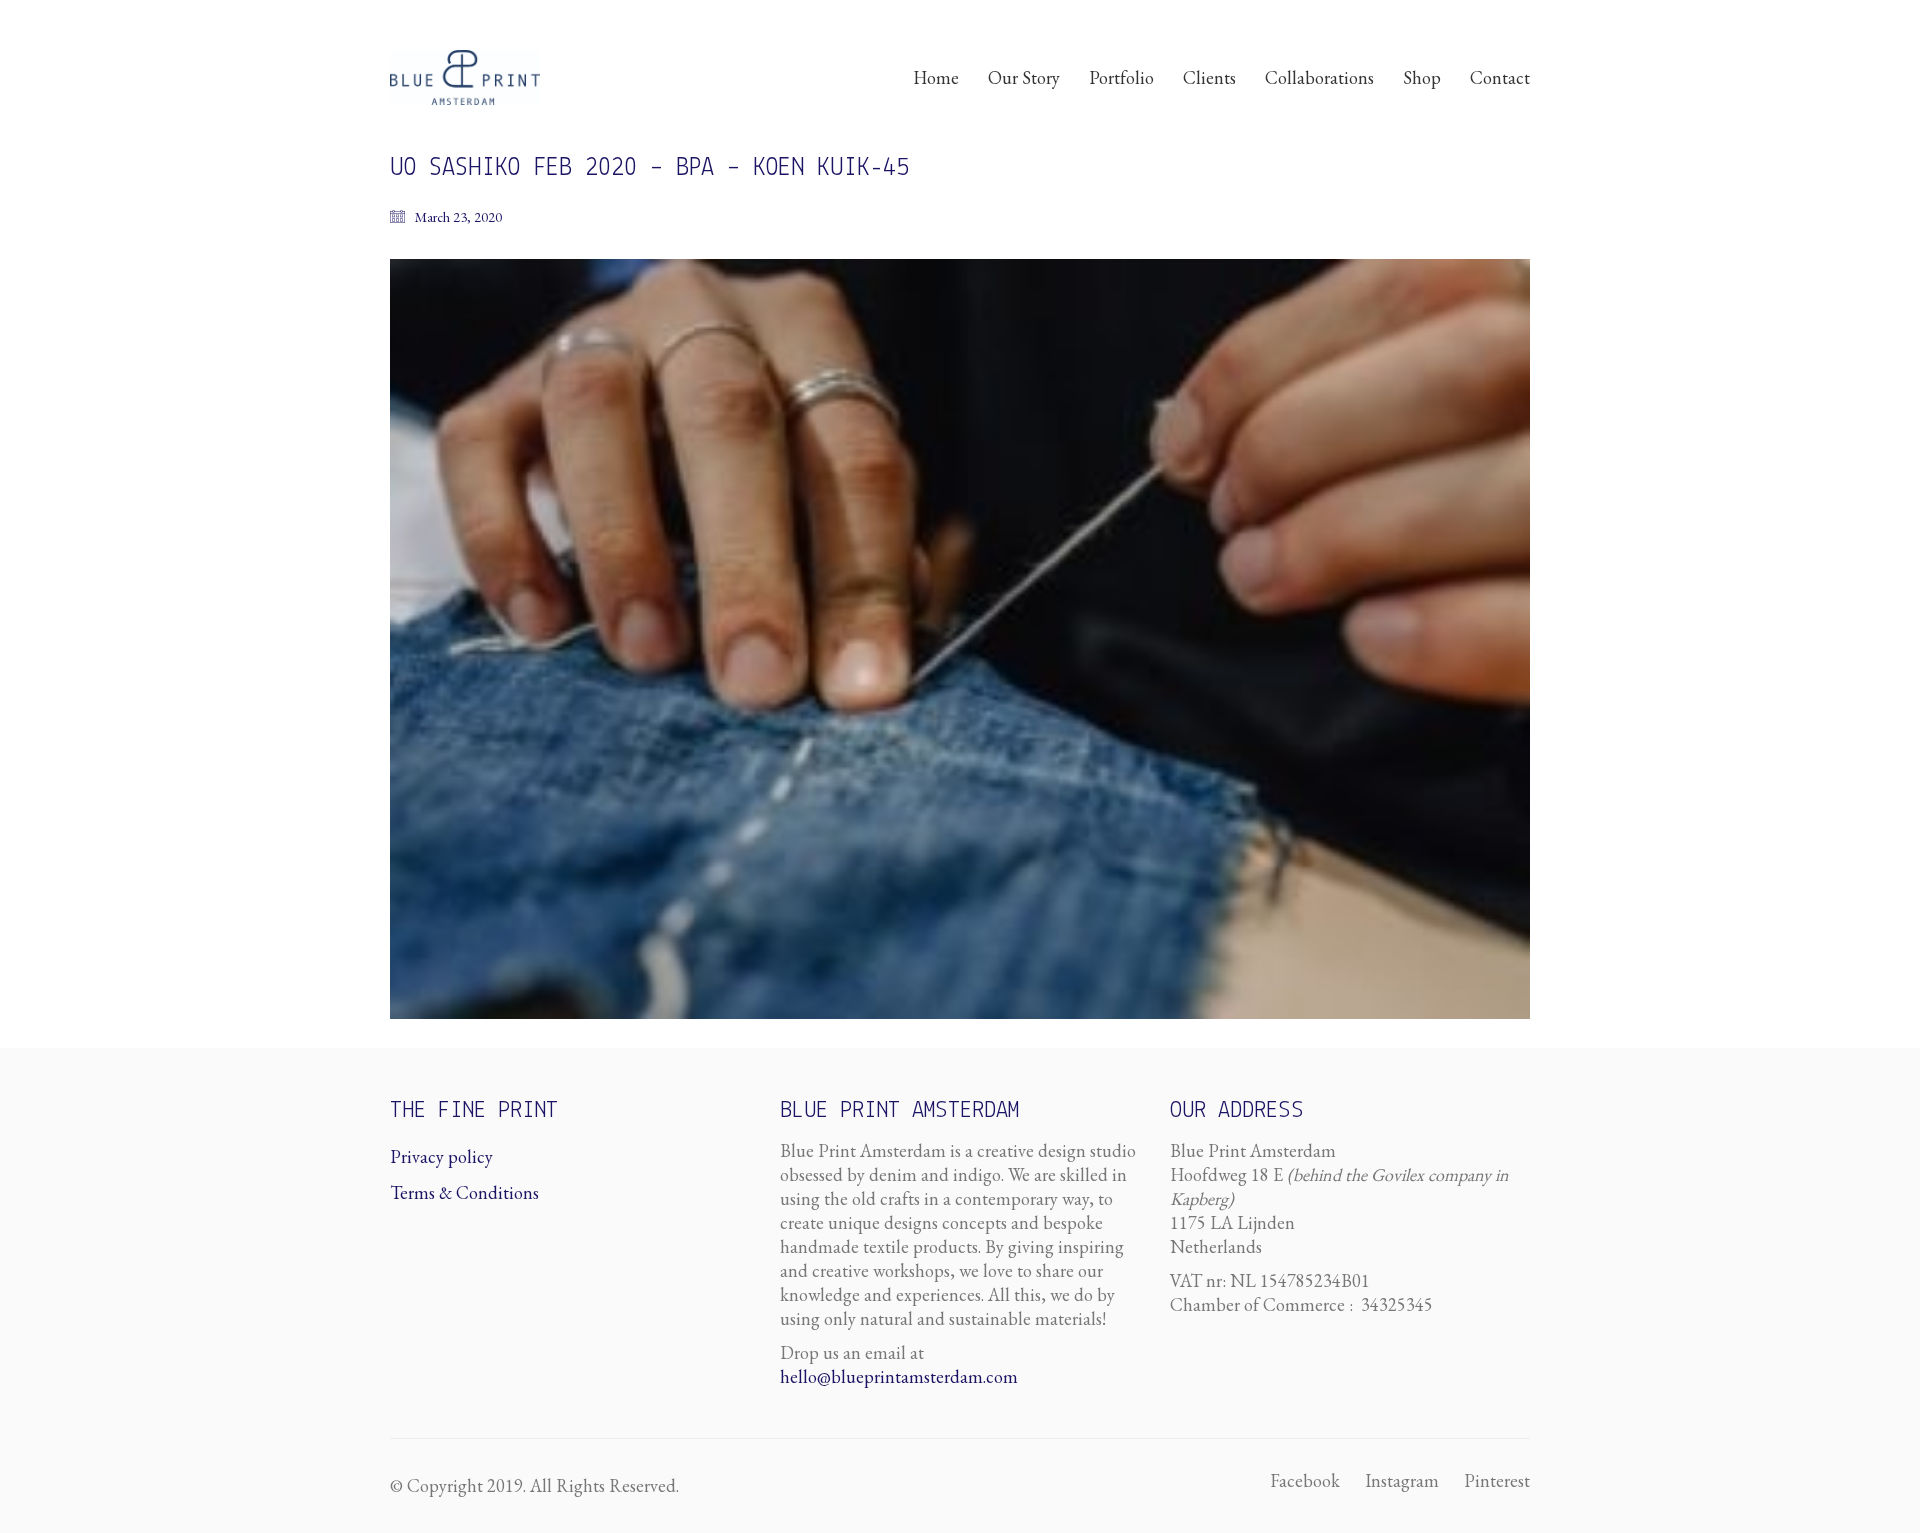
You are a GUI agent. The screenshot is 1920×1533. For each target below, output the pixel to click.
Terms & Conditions (464, 1192)
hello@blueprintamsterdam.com (899, 1376)
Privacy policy (441, 1156)
